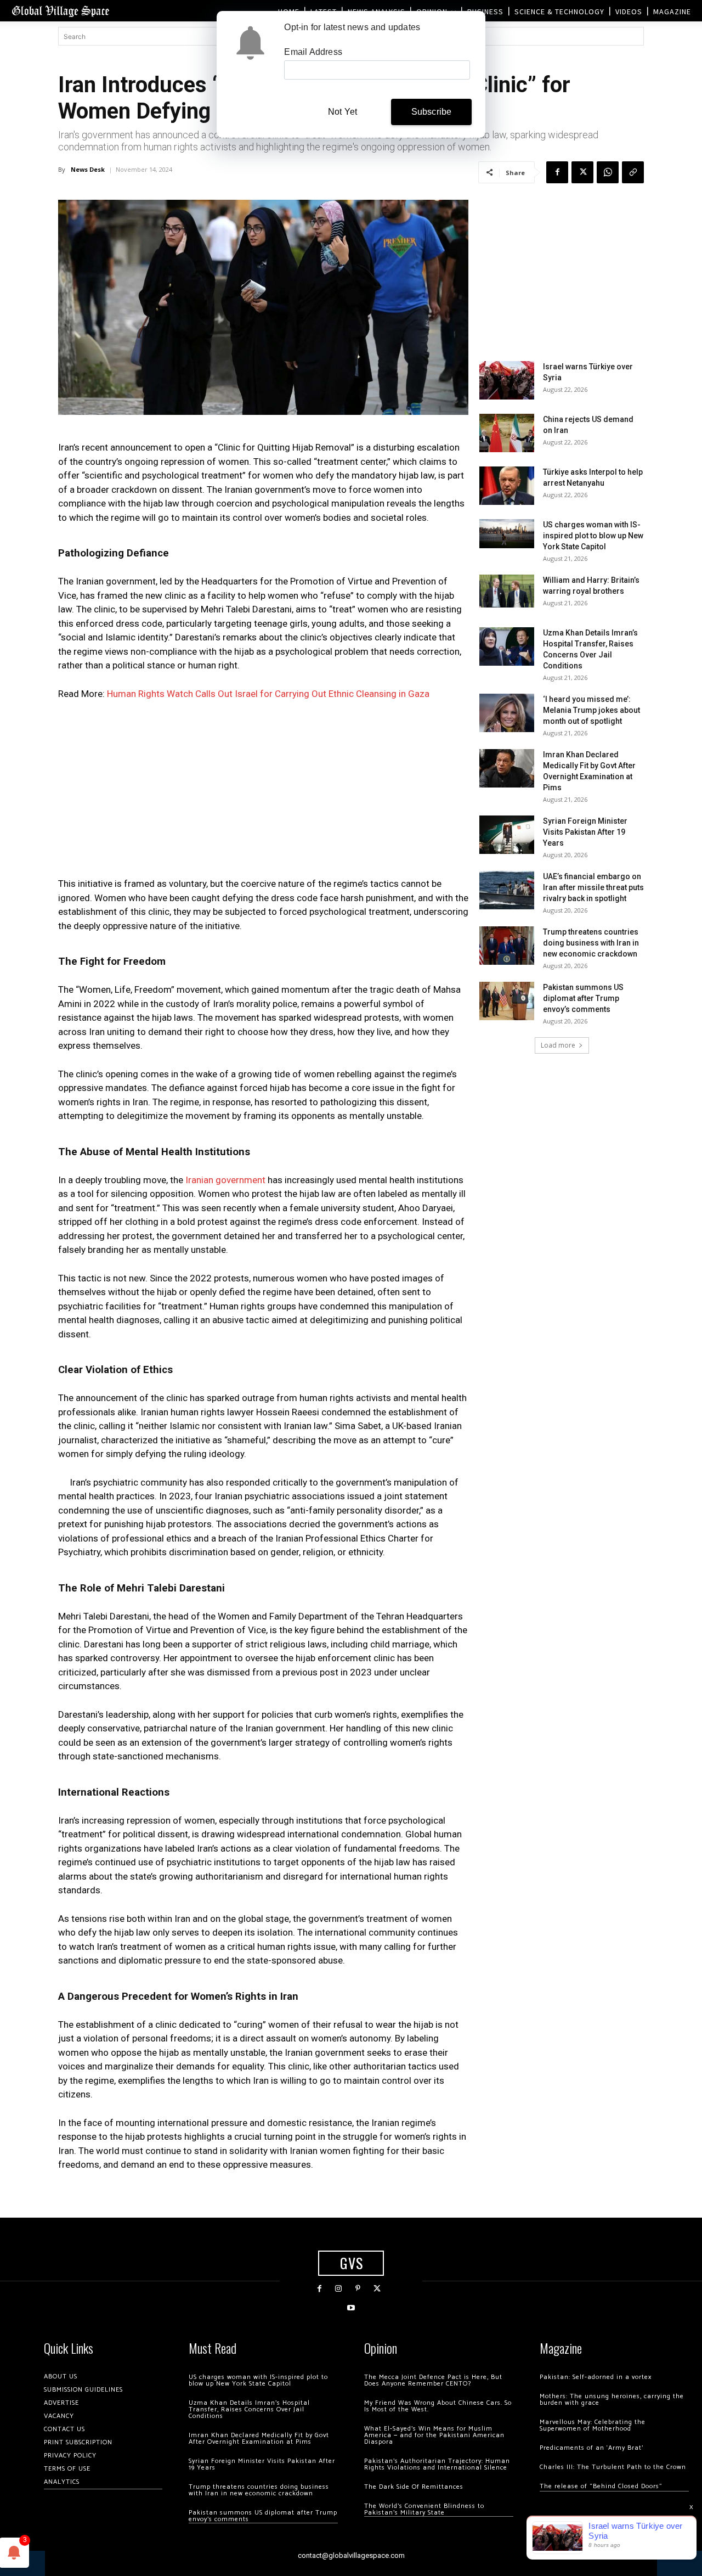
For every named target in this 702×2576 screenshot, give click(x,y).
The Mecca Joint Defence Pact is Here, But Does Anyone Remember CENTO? (433, 2380)
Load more (558, 1045)
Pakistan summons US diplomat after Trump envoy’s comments (583, 998)
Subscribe (432, 112)
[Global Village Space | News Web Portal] (60, 11)
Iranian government (224, 1180)
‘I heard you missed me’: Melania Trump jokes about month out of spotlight (591, 710)
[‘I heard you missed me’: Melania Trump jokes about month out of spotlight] (507, 713)
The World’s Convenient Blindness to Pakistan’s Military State (424, 2509)
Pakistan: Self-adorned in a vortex (596, 2377)
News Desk (88, 169)
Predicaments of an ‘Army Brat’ (591, 2448)
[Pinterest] (358, 2289)
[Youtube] (351, 2308)
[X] (582, 172)
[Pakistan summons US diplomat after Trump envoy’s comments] (507, 1001)
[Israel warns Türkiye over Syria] (507, 380)
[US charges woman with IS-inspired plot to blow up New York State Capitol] (507, 534)
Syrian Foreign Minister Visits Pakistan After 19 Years (585, 832)
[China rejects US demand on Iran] (507, 433)
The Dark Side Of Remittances (414, 2487)
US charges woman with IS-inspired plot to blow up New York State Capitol (593, 536)
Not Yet (342, 112)
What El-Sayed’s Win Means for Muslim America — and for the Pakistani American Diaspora (434, 2435)
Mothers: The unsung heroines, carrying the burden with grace (612, 2400)
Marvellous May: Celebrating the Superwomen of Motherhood (593, 2425)
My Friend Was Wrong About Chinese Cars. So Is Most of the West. (438, 2406)
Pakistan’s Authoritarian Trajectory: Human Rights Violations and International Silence (437, 2464)
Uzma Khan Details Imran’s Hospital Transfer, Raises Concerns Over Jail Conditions (249, 2409)
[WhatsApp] (608, 172)
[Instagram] (339, 2289)
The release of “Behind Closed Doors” (601, 2486)
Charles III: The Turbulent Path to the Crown (613, 2467)
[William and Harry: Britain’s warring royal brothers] (507, 591)
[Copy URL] (633, 172)
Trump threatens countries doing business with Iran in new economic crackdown (591, 943)
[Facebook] (557, 172)
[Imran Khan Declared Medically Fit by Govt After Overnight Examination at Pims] (507, 768)
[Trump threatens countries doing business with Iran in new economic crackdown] (507, 946)
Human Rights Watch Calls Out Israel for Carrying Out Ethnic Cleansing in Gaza (268, 694)
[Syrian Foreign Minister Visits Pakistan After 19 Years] (507, 835)
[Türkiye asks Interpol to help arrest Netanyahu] (507, 486)
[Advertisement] (263, 792)
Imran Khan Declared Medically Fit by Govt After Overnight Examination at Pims (259, 2439)
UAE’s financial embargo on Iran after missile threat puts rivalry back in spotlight (593, 887)
